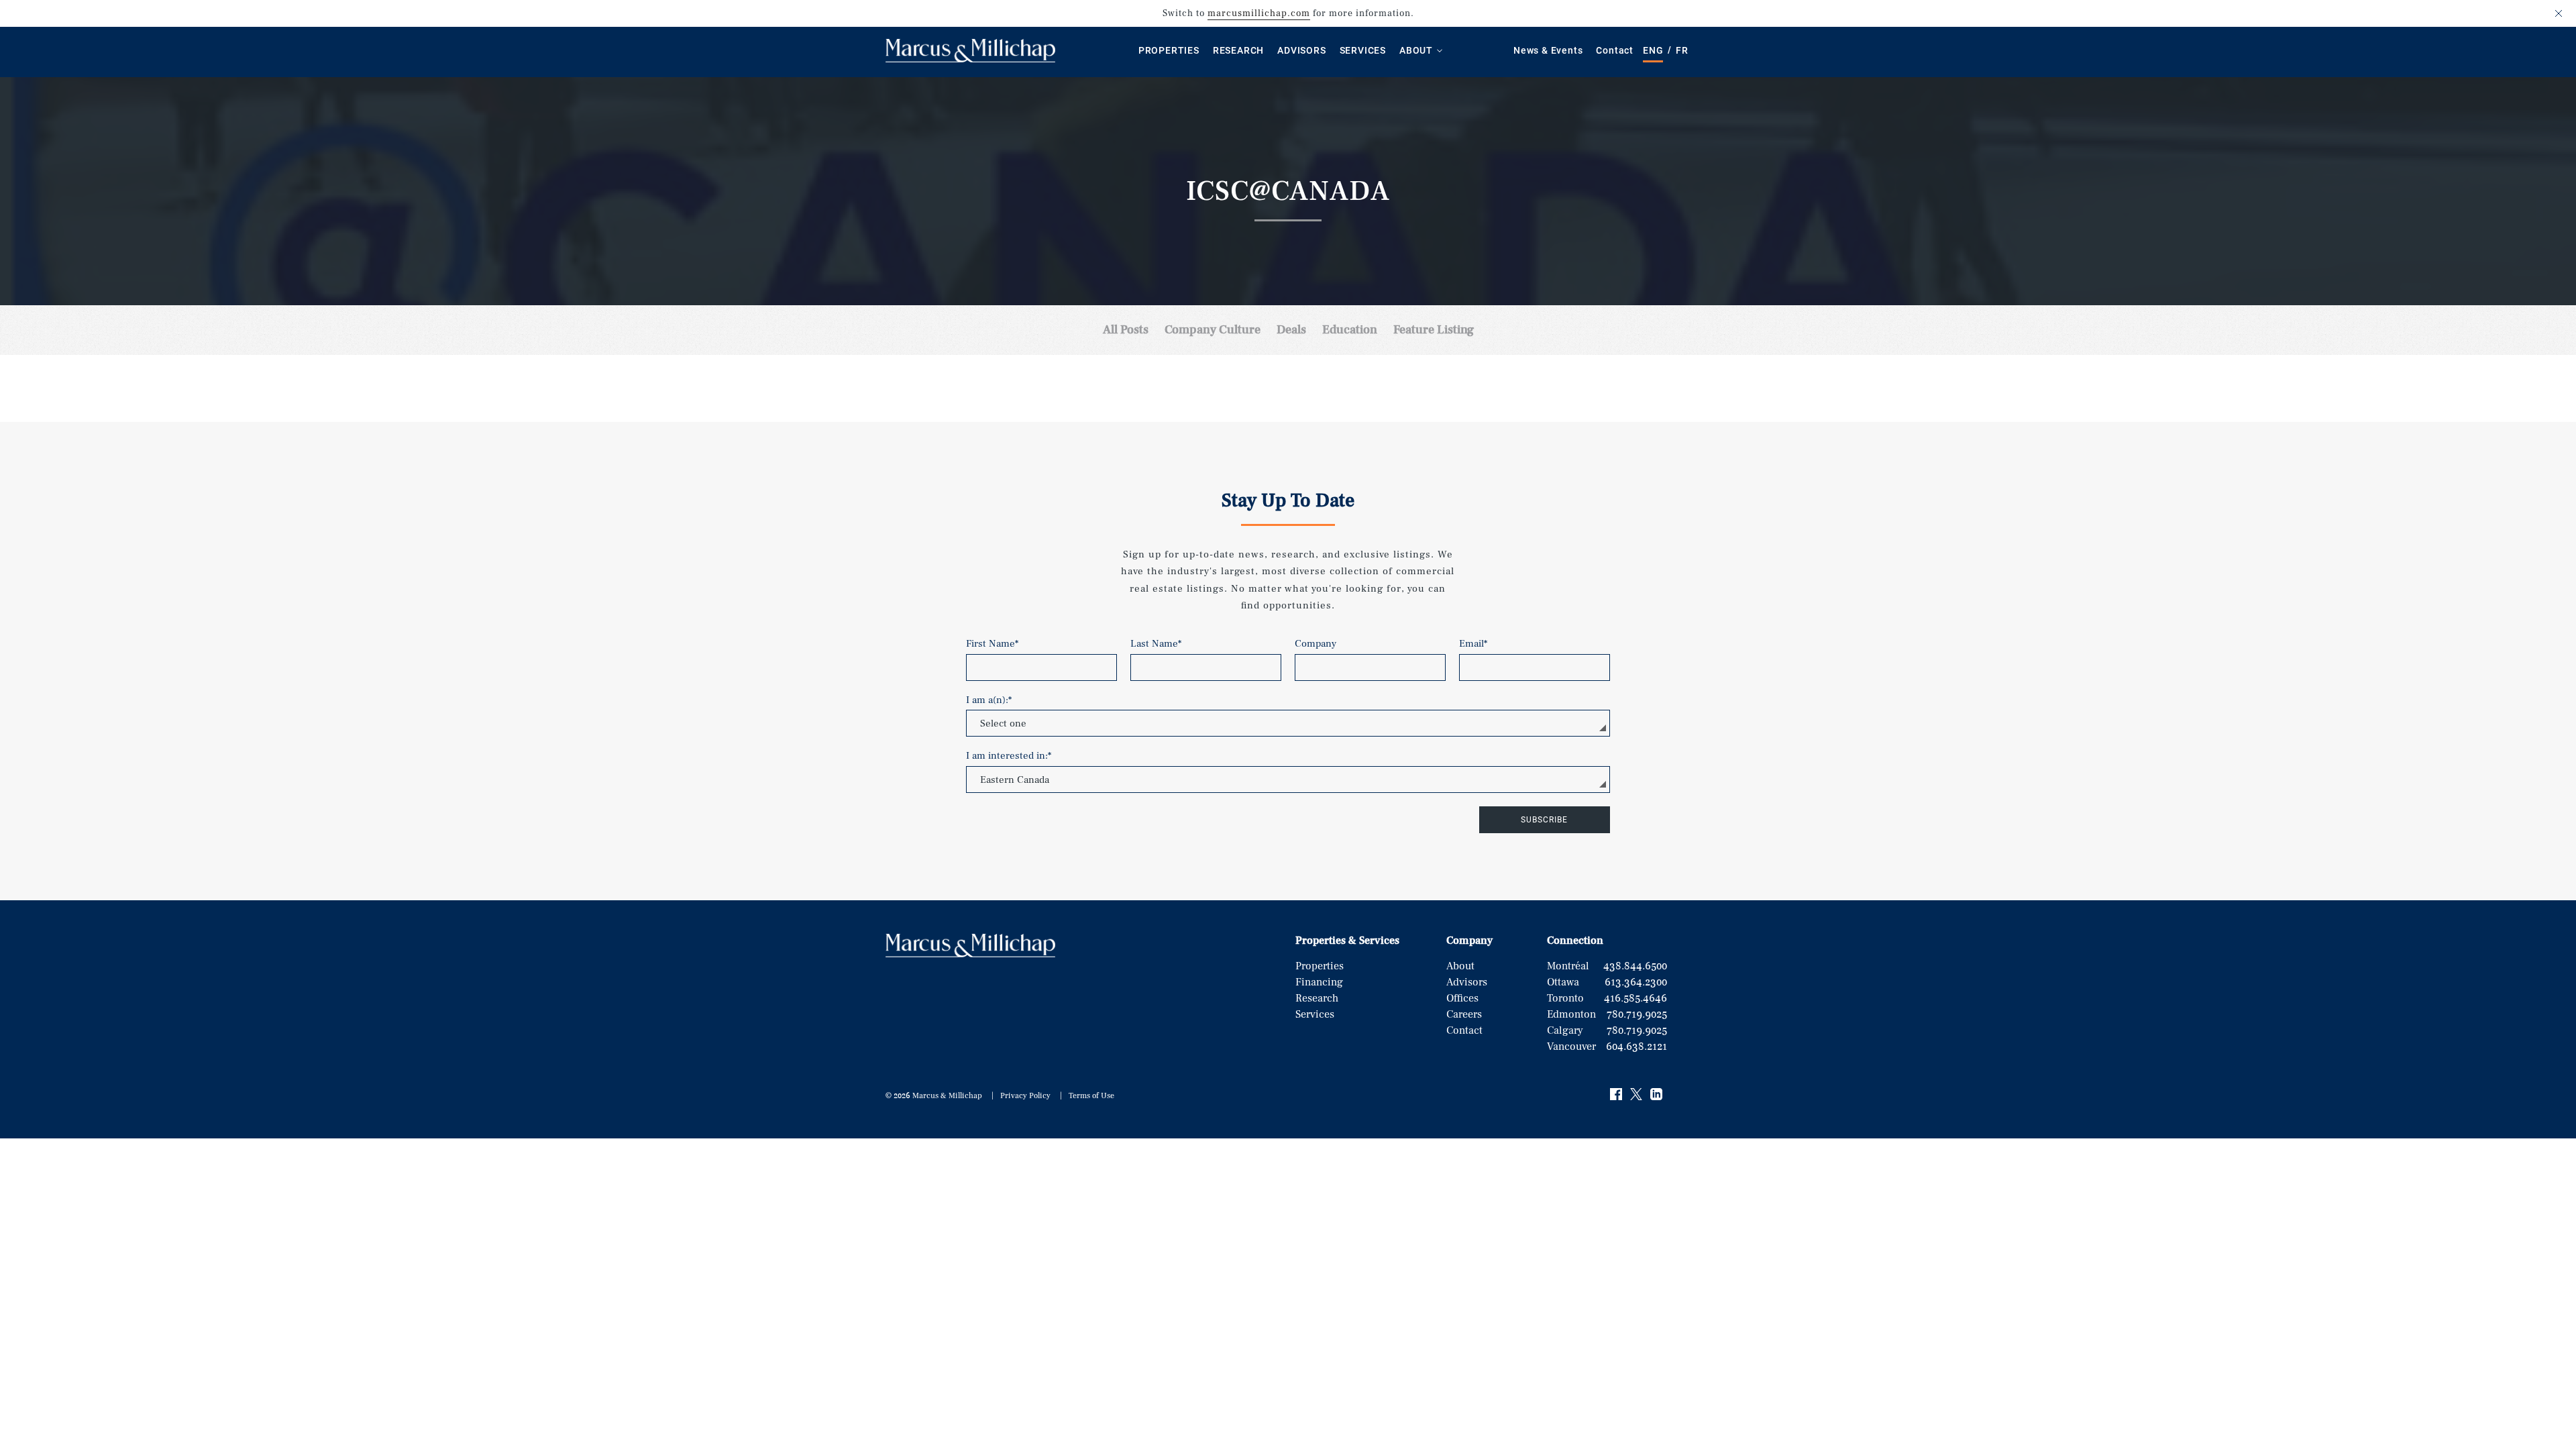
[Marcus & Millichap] (970, 59)
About (1416, 50)
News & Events (1548, 50)
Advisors (1301, 50)
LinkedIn (1657, 1095)
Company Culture (1213, 330)
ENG (1653, 50)
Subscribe (1544, 820)
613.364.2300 (1636, 982)
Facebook (1617, 1095)
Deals (1291, 330)
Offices (1462, 998)
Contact (1615, 50)
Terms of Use (1091, 1096)
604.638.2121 (1636, 1046)
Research (1238, 50)
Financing (1319, 982)
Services (1363, 50)
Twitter (1637, 1095)
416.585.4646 (1635, 998)
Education (1350, 330)
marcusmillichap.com (1259, 13)
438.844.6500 (1635, 966)
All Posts (1126, 330)
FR (1682, 50)
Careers (1464, 1014)
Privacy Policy (1025, 1096)
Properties (1169, 50)
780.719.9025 (1637, 1014)
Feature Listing (1434, 330)
